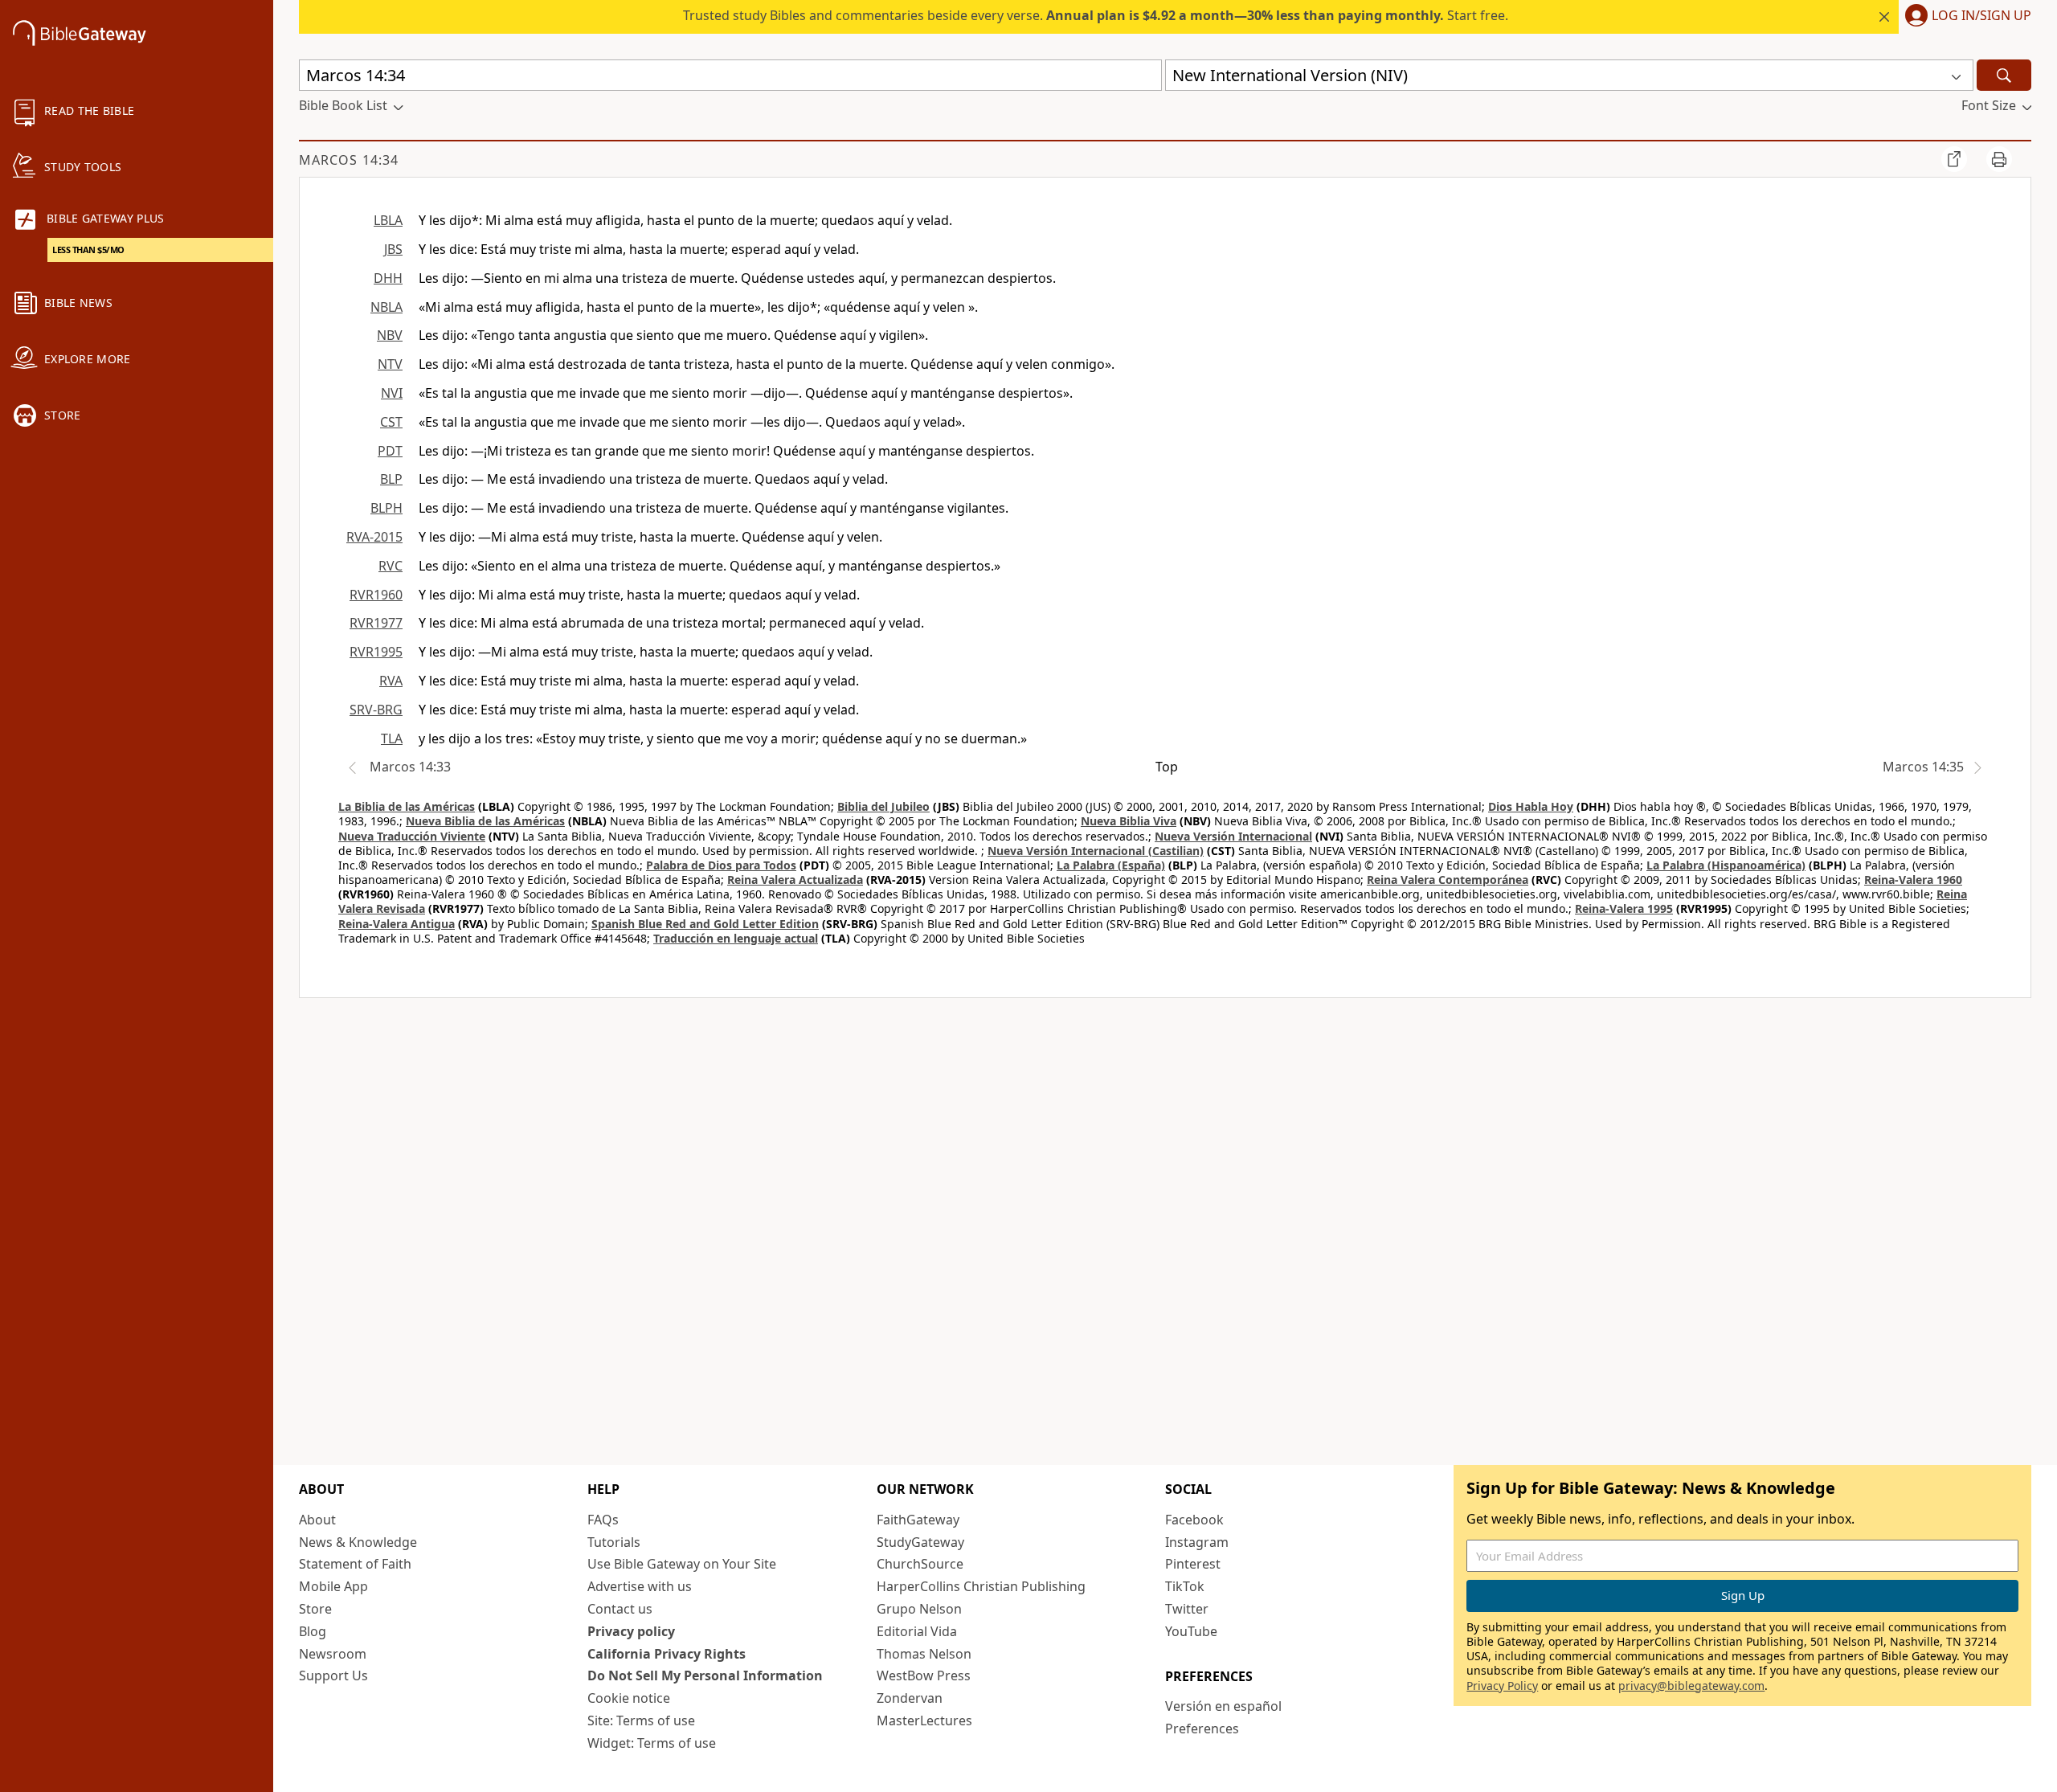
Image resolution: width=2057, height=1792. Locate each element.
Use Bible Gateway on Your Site (682, 1564)
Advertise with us (640, 1586)
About (317, 1520)
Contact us (620, 1609)
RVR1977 (376, 623)
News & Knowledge (358, 1542)
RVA (391, 681)
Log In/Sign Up (1981, 16)
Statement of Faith (355, 1564)
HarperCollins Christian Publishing (981, 1586)
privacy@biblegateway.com (1691, 1686)
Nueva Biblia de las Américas (485, 821)
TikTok (1185, 1586)
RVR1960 (376, 595)
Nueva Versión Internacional (1233, 836)
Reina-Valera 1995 (1624, 908)
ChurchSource (920, 1564)
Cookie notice (629, 1698)
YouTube (1191, 1631)
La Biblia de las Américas (407, 806)
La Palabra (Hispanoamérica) (1726, 865)
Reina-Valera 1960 (1913, 880)
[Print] (1999, 159)
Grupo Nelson (919, 1609)
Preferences (1202, 1729)
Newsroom (333, 1654)
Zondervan (910, 1698)
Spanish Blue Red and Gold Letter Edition (705, 924)
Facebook (1194, 1520)
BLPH (386, 508)
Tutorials (614, 1542)
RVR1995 (376, 652)
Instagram (1197, 1542)
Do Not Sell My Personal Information (705, 1675)
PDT (390, 451)
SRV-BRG (376, 710)
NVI (392, 393)
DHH (388, 278)
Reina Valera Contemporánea (1448, 880)
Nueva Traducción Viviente (412, 836)
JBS (393, 249)
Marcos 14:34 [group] (349, 160)
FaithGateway (918, 1520)
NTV (390, 364)
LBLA (388, 220)
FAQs (603, 1520)
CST (391, 422)
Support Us (333, 1675)
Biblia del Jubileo (883, 806)
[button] (1965, 17)
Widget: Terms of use (652, 1743)
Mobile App (333, 1586)
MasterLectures (924, 1720)
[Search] (2004, 75)
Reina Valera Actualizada (795, 880)
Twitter (1187, 1609)
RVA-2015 (374, 537)
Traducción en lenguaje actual (736, 938)
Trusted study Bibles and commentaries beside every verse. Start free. (1096, 15)
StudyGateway (920, 1542)
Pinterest (1193, 1564)
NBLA (386, 307)
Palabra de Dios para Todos (721, 865)
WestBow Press (924, 1675)
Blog (313, 1631)
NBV (390, 335)
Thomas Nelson (924, 1654)
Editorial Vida (917, 1631)
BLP (391, 479)
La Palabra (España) (1111, 865)
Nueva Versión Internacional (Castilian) (1096, 851)
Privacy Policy (1502, 1686)
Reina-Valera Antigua (397, 924)
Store (315, 1609)
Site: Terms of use (641, 1720)
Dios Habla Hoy (1531, 806)
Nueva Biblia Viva (1129, 821)
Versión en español (1223, 1706)
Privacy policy (631, 1631)
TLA (392, 738)
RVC (391, 566)
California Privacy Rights (667, 1654)
